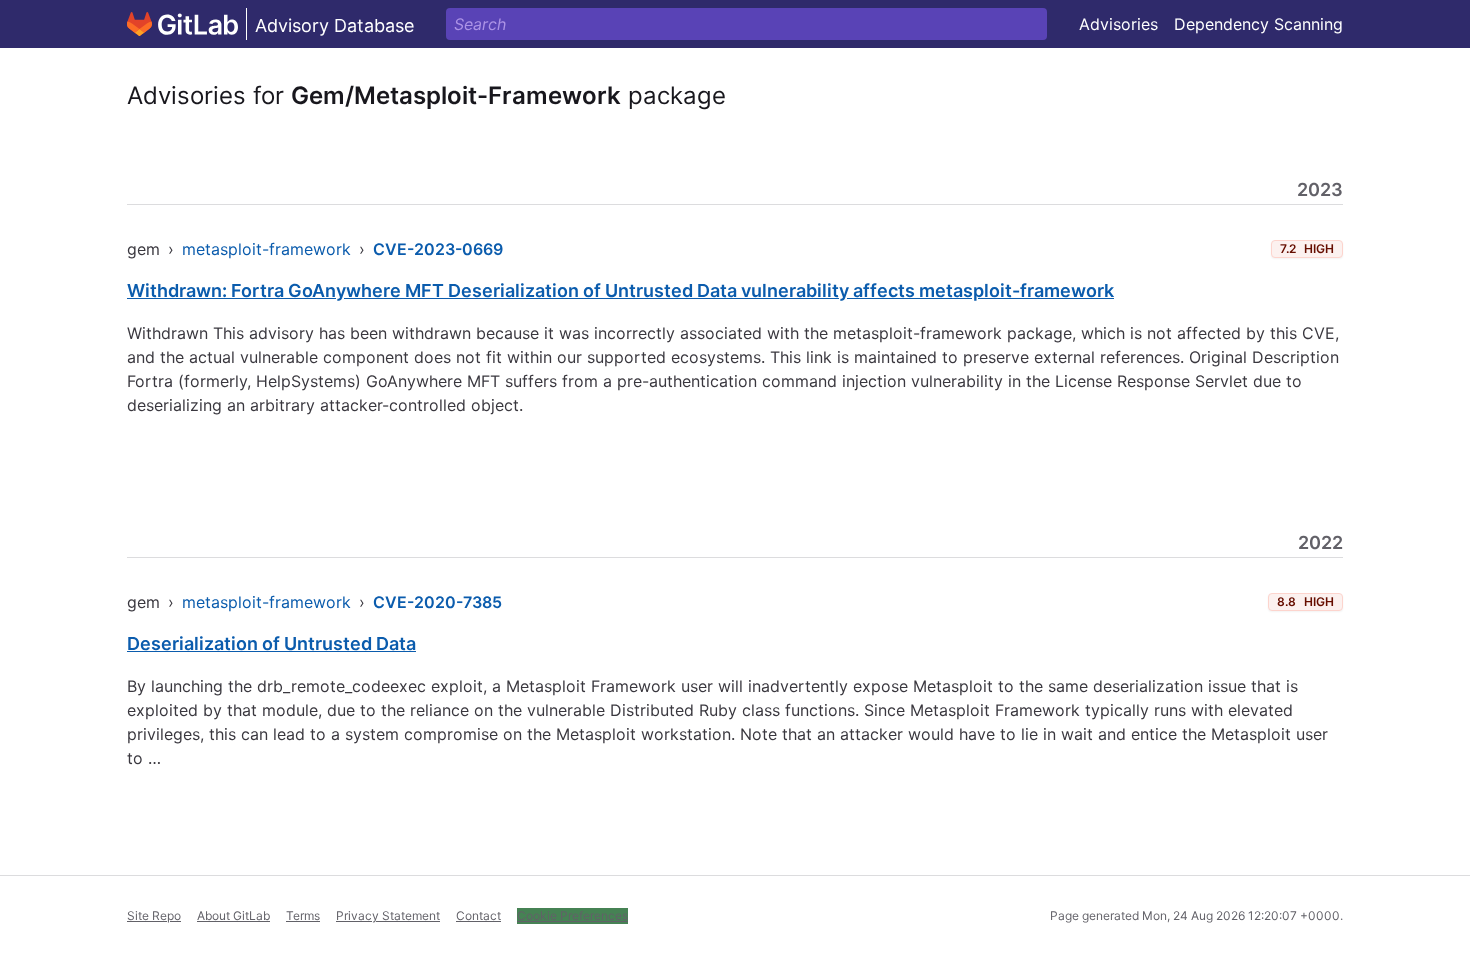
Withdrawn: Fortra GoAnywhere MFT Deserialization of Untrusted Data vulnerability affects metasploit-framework (620, 290)
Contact (478, 915)
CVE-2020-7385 (437, 602)
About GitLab (233, 915)
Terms (303, 915)
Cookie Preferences (572, 915)
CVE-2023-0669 (438, 249)
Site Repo (154, 915)
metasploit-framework (266, 249)
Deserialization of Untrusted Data (271, 643)
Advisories (1118, 24)
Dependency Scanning (1258, 24)
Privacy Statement (388, 915)
